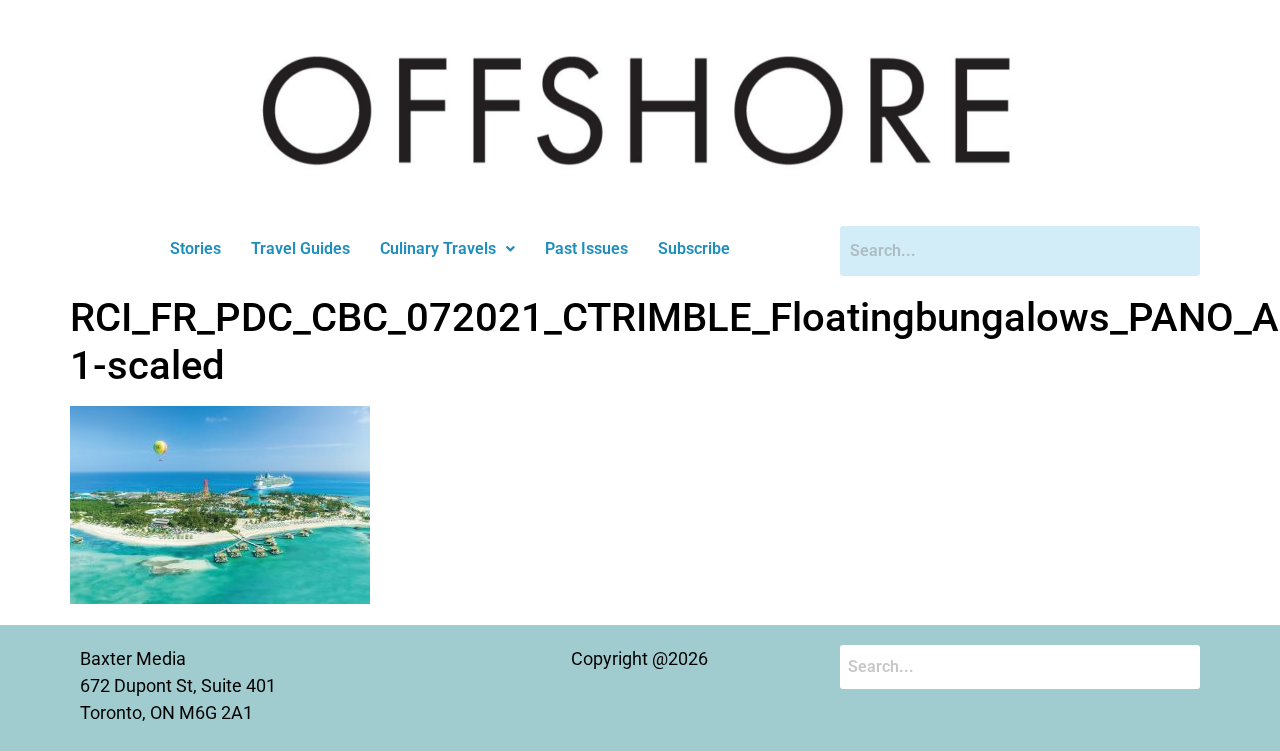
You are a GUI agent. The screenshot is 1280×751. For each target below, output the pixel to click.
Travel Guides (300, 248)
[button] (447, 249)
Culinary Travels (438, 248)
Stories (195, 248)
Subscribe (694, 248)
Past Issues (586, 248)
